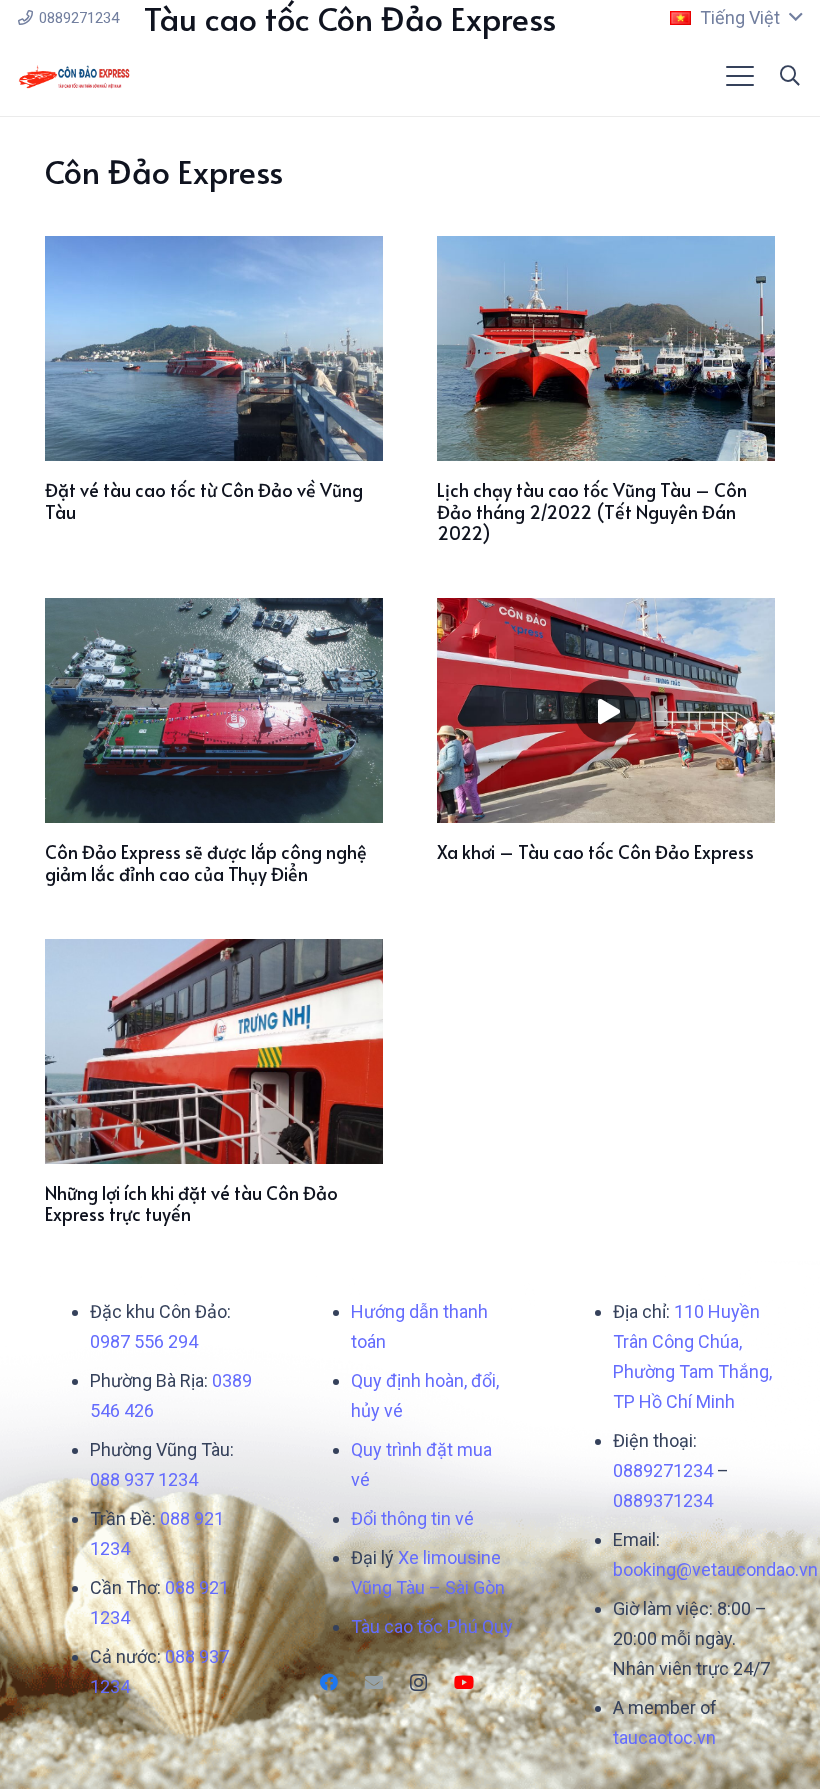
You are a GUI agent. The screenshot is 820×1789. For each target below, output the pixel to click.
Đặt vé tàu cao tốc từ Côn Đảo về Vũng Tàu (204, 500)
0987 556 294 (144, 1341)
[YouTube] (463, 1682)
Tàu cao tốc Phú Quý (432, 1626)
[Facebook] (328, 1682)
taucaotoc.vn (664, 1737)
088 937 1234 (144, 1479)
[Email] (373, 1682)
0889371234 (663, 1500)
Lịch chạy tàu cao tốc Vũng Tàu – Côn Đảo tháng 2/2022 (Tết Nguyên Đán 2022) (592, 511)
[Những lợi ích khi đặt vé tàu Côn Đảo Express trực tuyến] (214, 1051)
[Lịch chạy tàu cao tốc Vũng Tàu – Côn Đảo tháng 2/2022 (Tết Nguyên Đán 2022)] (606, 348)
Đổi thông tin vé (412, 1518)
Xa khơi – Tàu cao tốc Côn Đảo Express (595, 851)
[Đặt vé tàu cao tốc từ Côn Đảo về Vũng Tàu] (214, 348)
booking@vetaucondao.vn (715, 1569)
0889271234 (663, 1470)
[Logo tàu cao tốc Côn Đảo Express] (74, 76)
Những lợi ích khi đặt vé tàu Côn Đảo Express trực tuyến (191, 1203)
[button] (736, 18)
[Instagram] (418, 1682)
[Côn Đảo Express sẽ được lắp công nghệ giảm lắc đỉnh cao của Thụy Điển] (214, 710)
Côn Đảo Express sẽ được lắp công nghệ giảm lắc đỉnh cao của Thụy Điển (206, 862)
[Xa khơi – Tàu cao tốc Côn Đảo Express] (606, 710)
